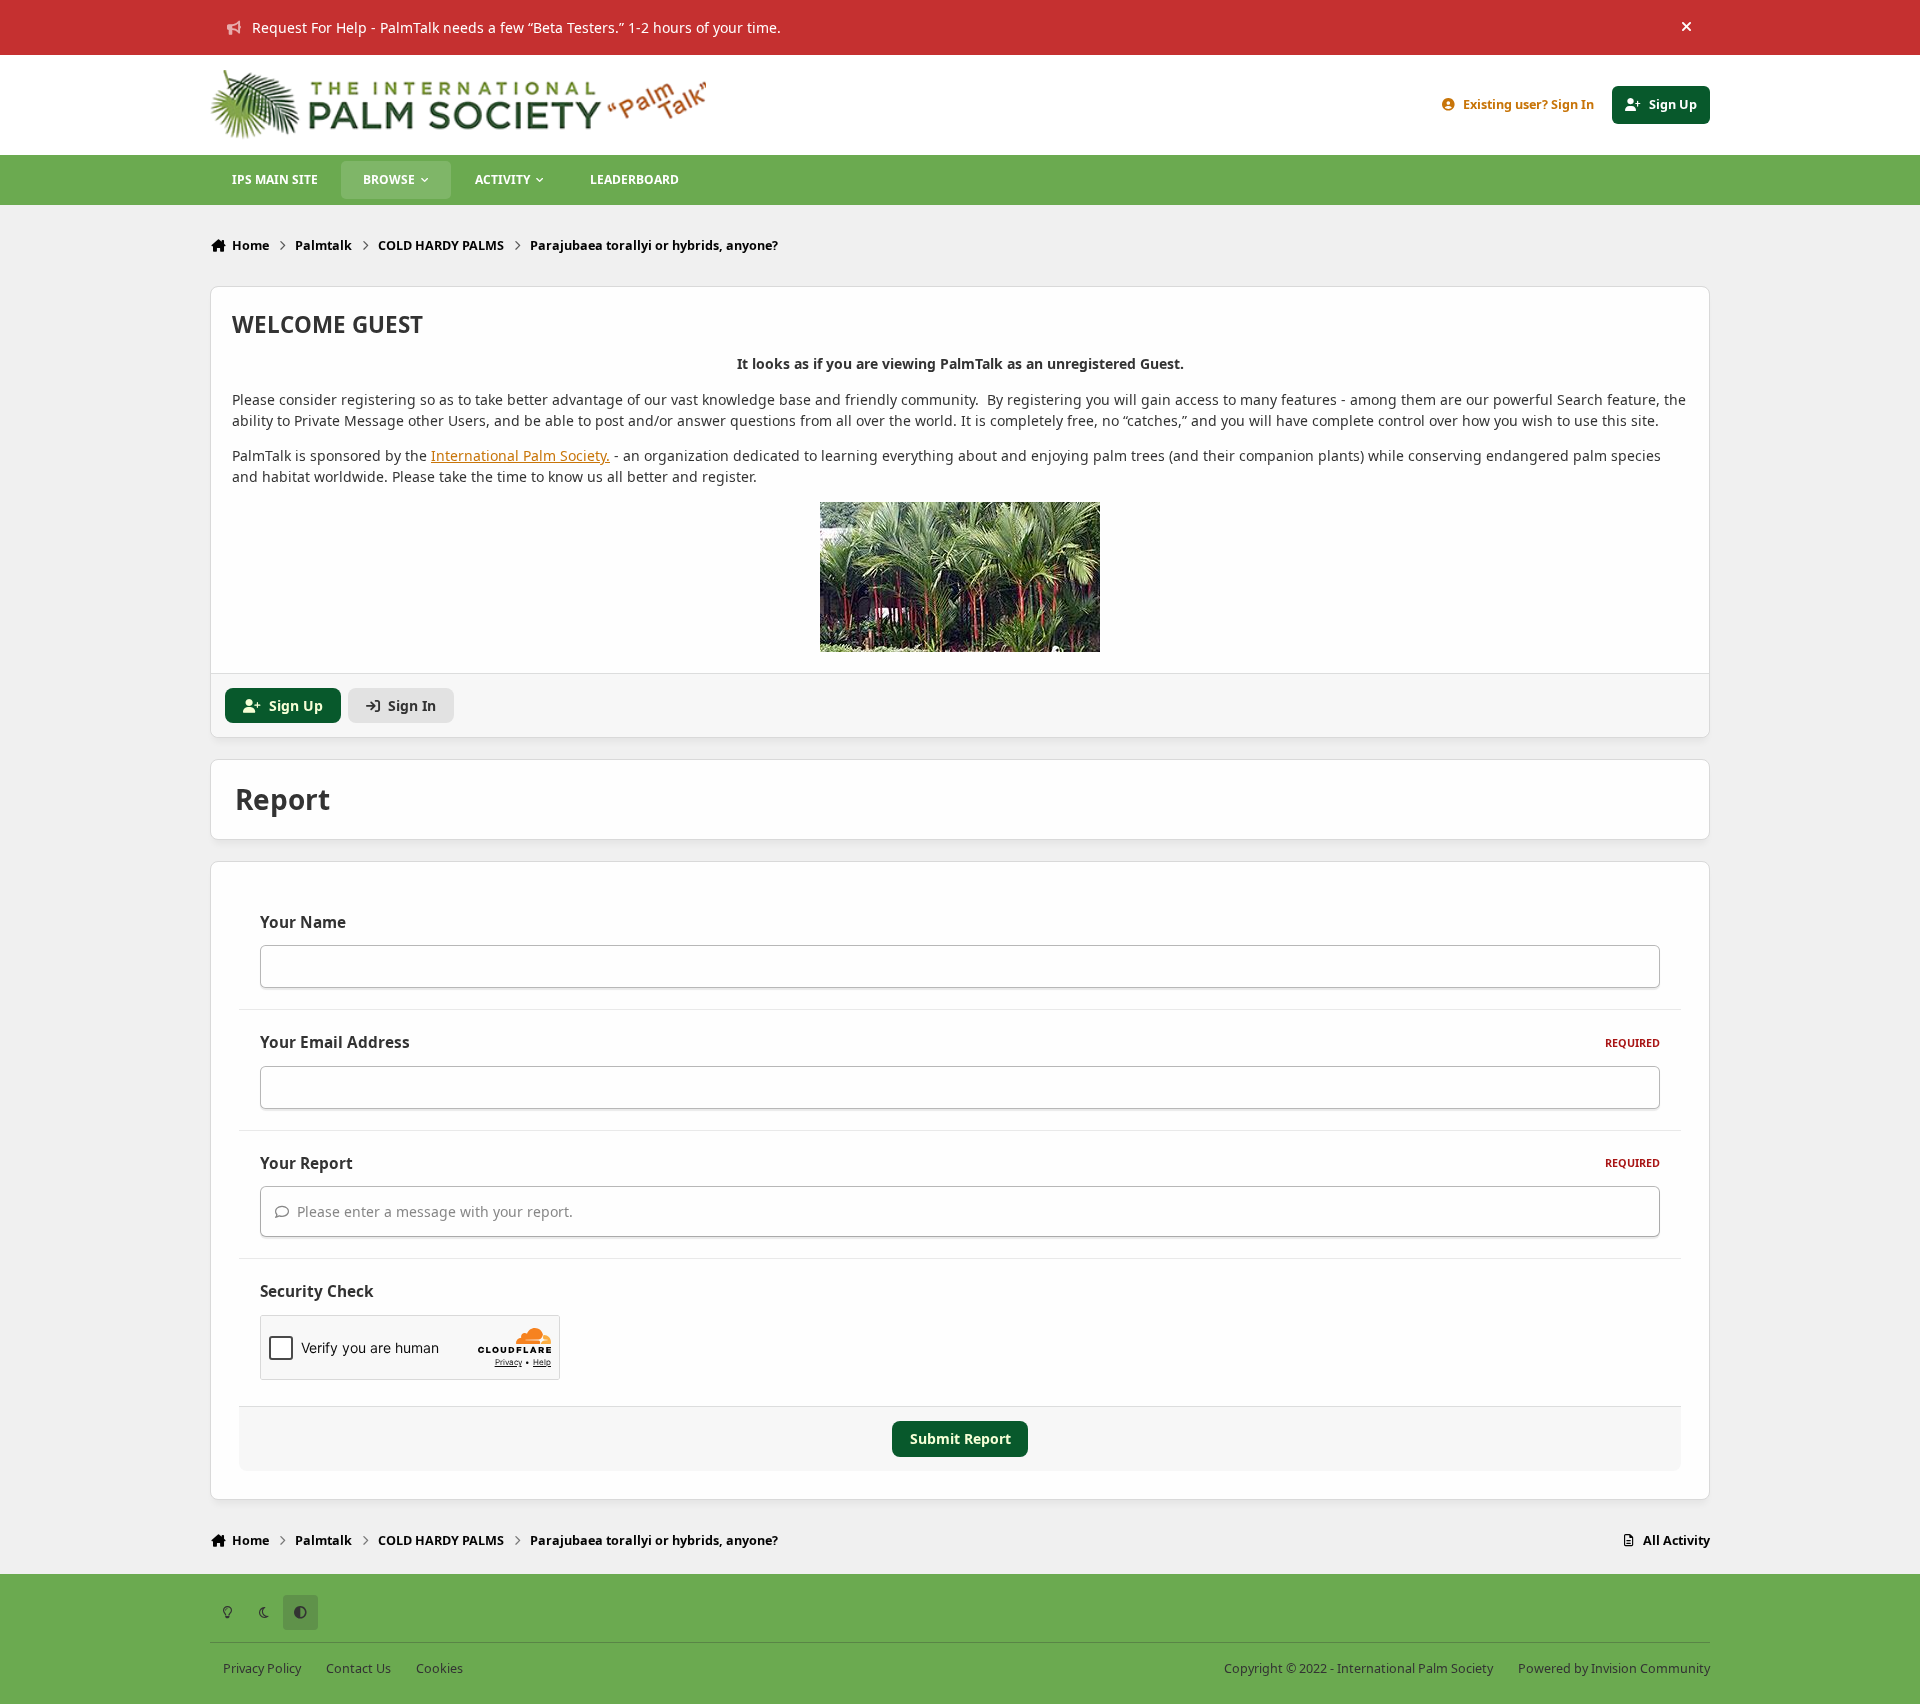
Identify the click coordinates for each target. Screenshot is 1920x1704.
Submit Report (960, 1438)
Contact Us (358, 1668)
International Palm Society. (520, 455)
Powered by (1614, 1668)
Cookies (439, 1668)
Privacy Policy (262, 1668)
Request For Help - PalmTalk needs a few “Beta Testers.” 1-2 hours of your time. (516, 27)
